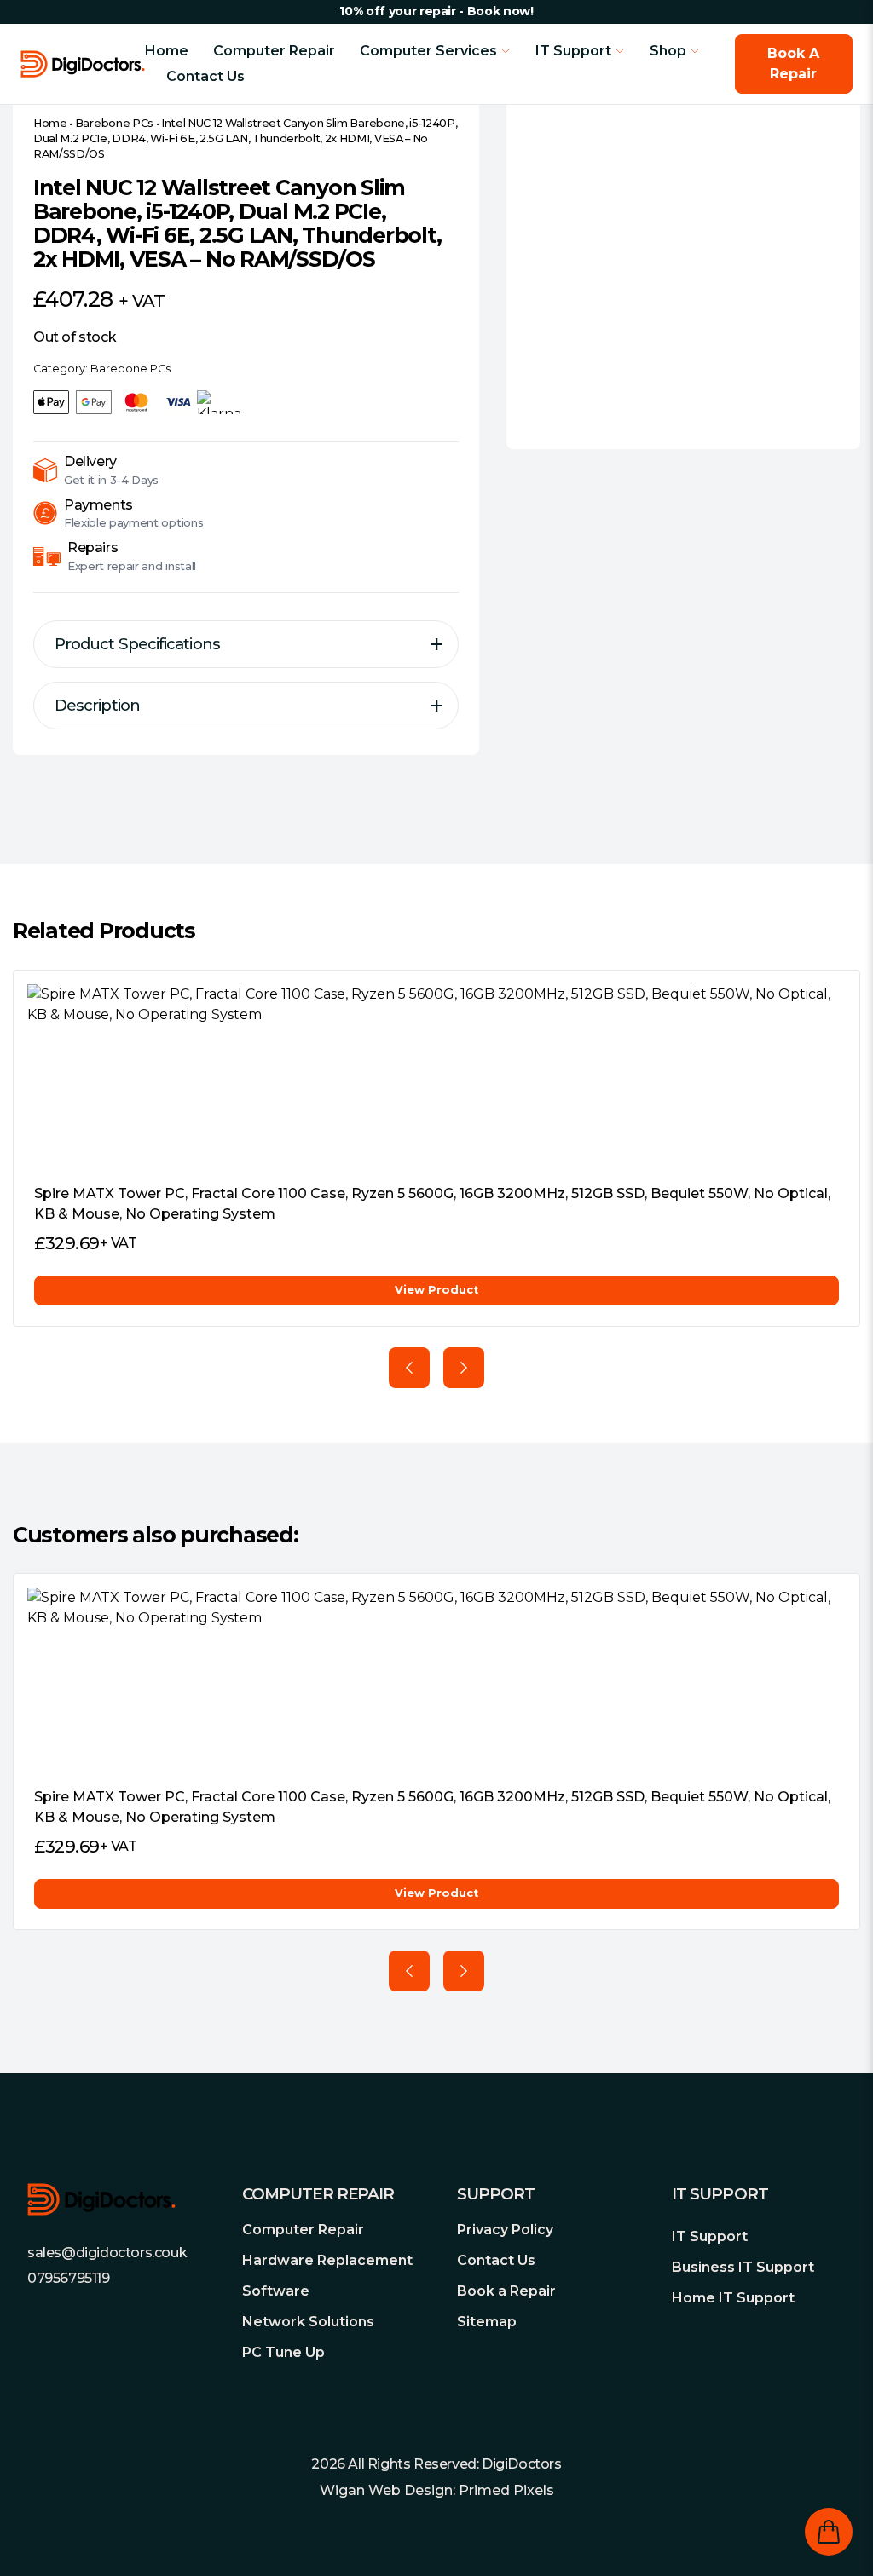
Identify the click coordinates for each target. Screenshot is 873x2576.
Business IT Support (743, 2267)
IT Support (710, 2236)
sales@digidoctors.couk (107, 2253)
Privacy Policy (505, 2230)
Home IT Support (733, 2298)
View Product (436, 1290)
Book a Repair (506, 2291)
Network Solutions (308, 2322)
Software (276, 2291)
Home (167, 51)
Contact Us (205, 76)
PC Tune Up (283, 2352)
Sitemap (487, 2322)
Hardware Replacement (327, 2260)
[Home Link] (83, 64)
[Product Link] (436, 1077)
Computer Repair (274, 51)
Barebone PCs (114, 123)
